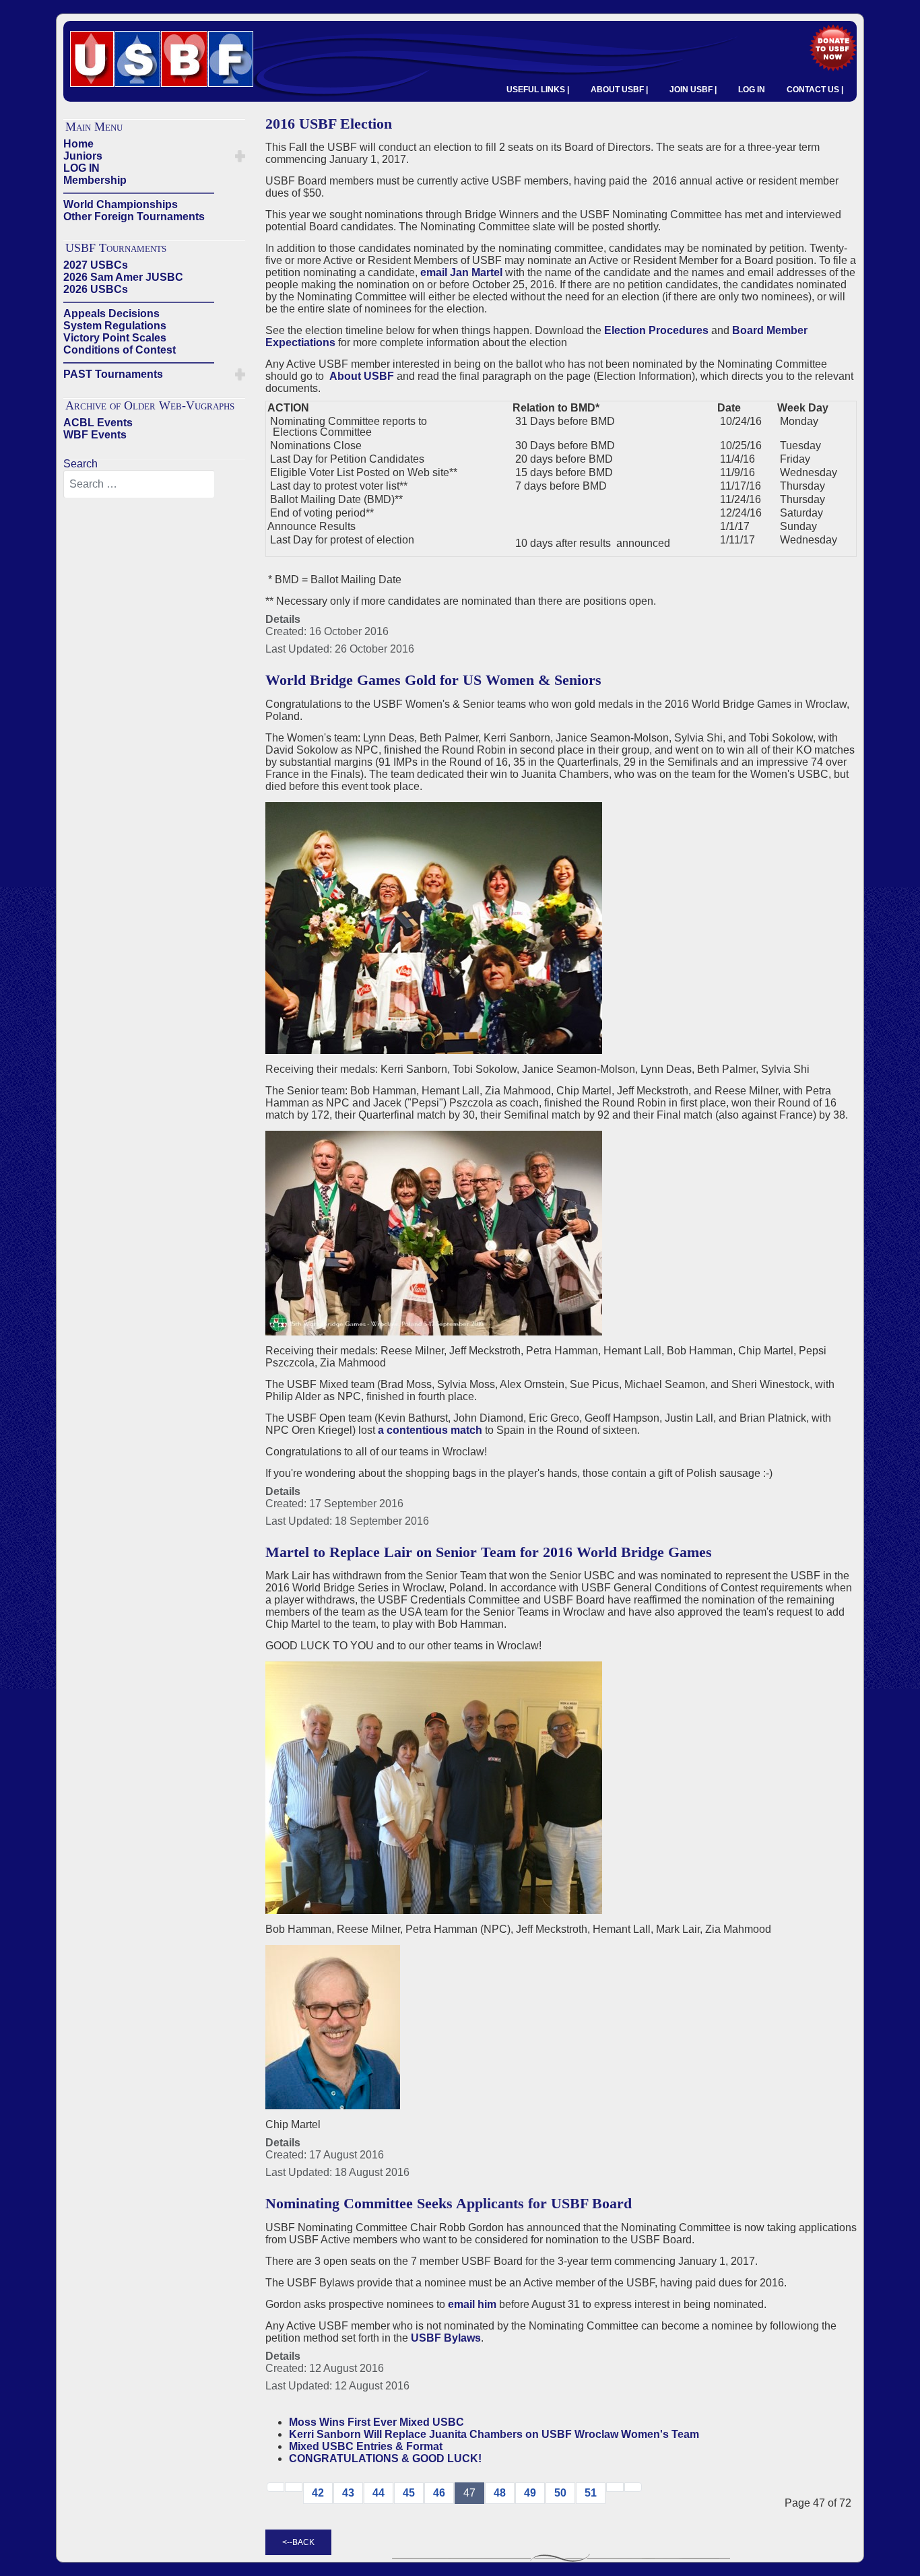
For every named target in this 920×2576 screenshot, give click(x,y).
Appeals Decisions (111, 313)
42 (318, 2493)
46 (439, 2493)
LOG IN (752, 90)
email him (472, 2304)
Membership (95, 180)
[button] (240, 156)
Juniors (83, 156)
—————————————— (139, 192)
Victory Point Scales (115, 338)
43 (348, 2493)
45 (409, 2493)
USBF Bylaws (446, 2338)
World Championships (121, 204)
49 (530, 2493)
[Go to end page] (633, 2487)
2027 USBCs (96, 265)
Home (78, 144)
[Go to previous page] (294, 2487)
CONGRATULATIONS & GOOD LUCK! (385, 2458)
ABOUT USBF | (619, 90)
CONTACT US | (815, 90)
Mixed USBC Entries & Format (366, 2446)
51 (591, 2493)
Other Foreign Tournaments (134, 217)
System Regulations (115, 326)
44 (379, 2493)
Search (80, 464)
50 (560, 2493)
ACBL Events (98, 423)
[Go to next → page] (615, 2487)
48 (500, 2493)
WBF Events (95, 435)
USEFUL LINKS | (538, 90)
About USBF (362, 376)
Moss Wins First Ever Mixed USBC (376, 2422)
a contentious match (430, 1430)
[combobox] (139, 484)
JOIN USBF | (693, 90)
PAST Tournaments (113, 374)
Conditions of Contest (120, 350)
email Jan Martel (461, 272)
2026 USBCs (96, 289)
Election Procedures (656, 330)
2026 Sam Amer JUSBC (123, 277)
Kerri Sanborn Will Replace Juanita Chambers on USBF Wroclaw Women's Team (494, 2434)
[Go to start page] (275, 2487)
